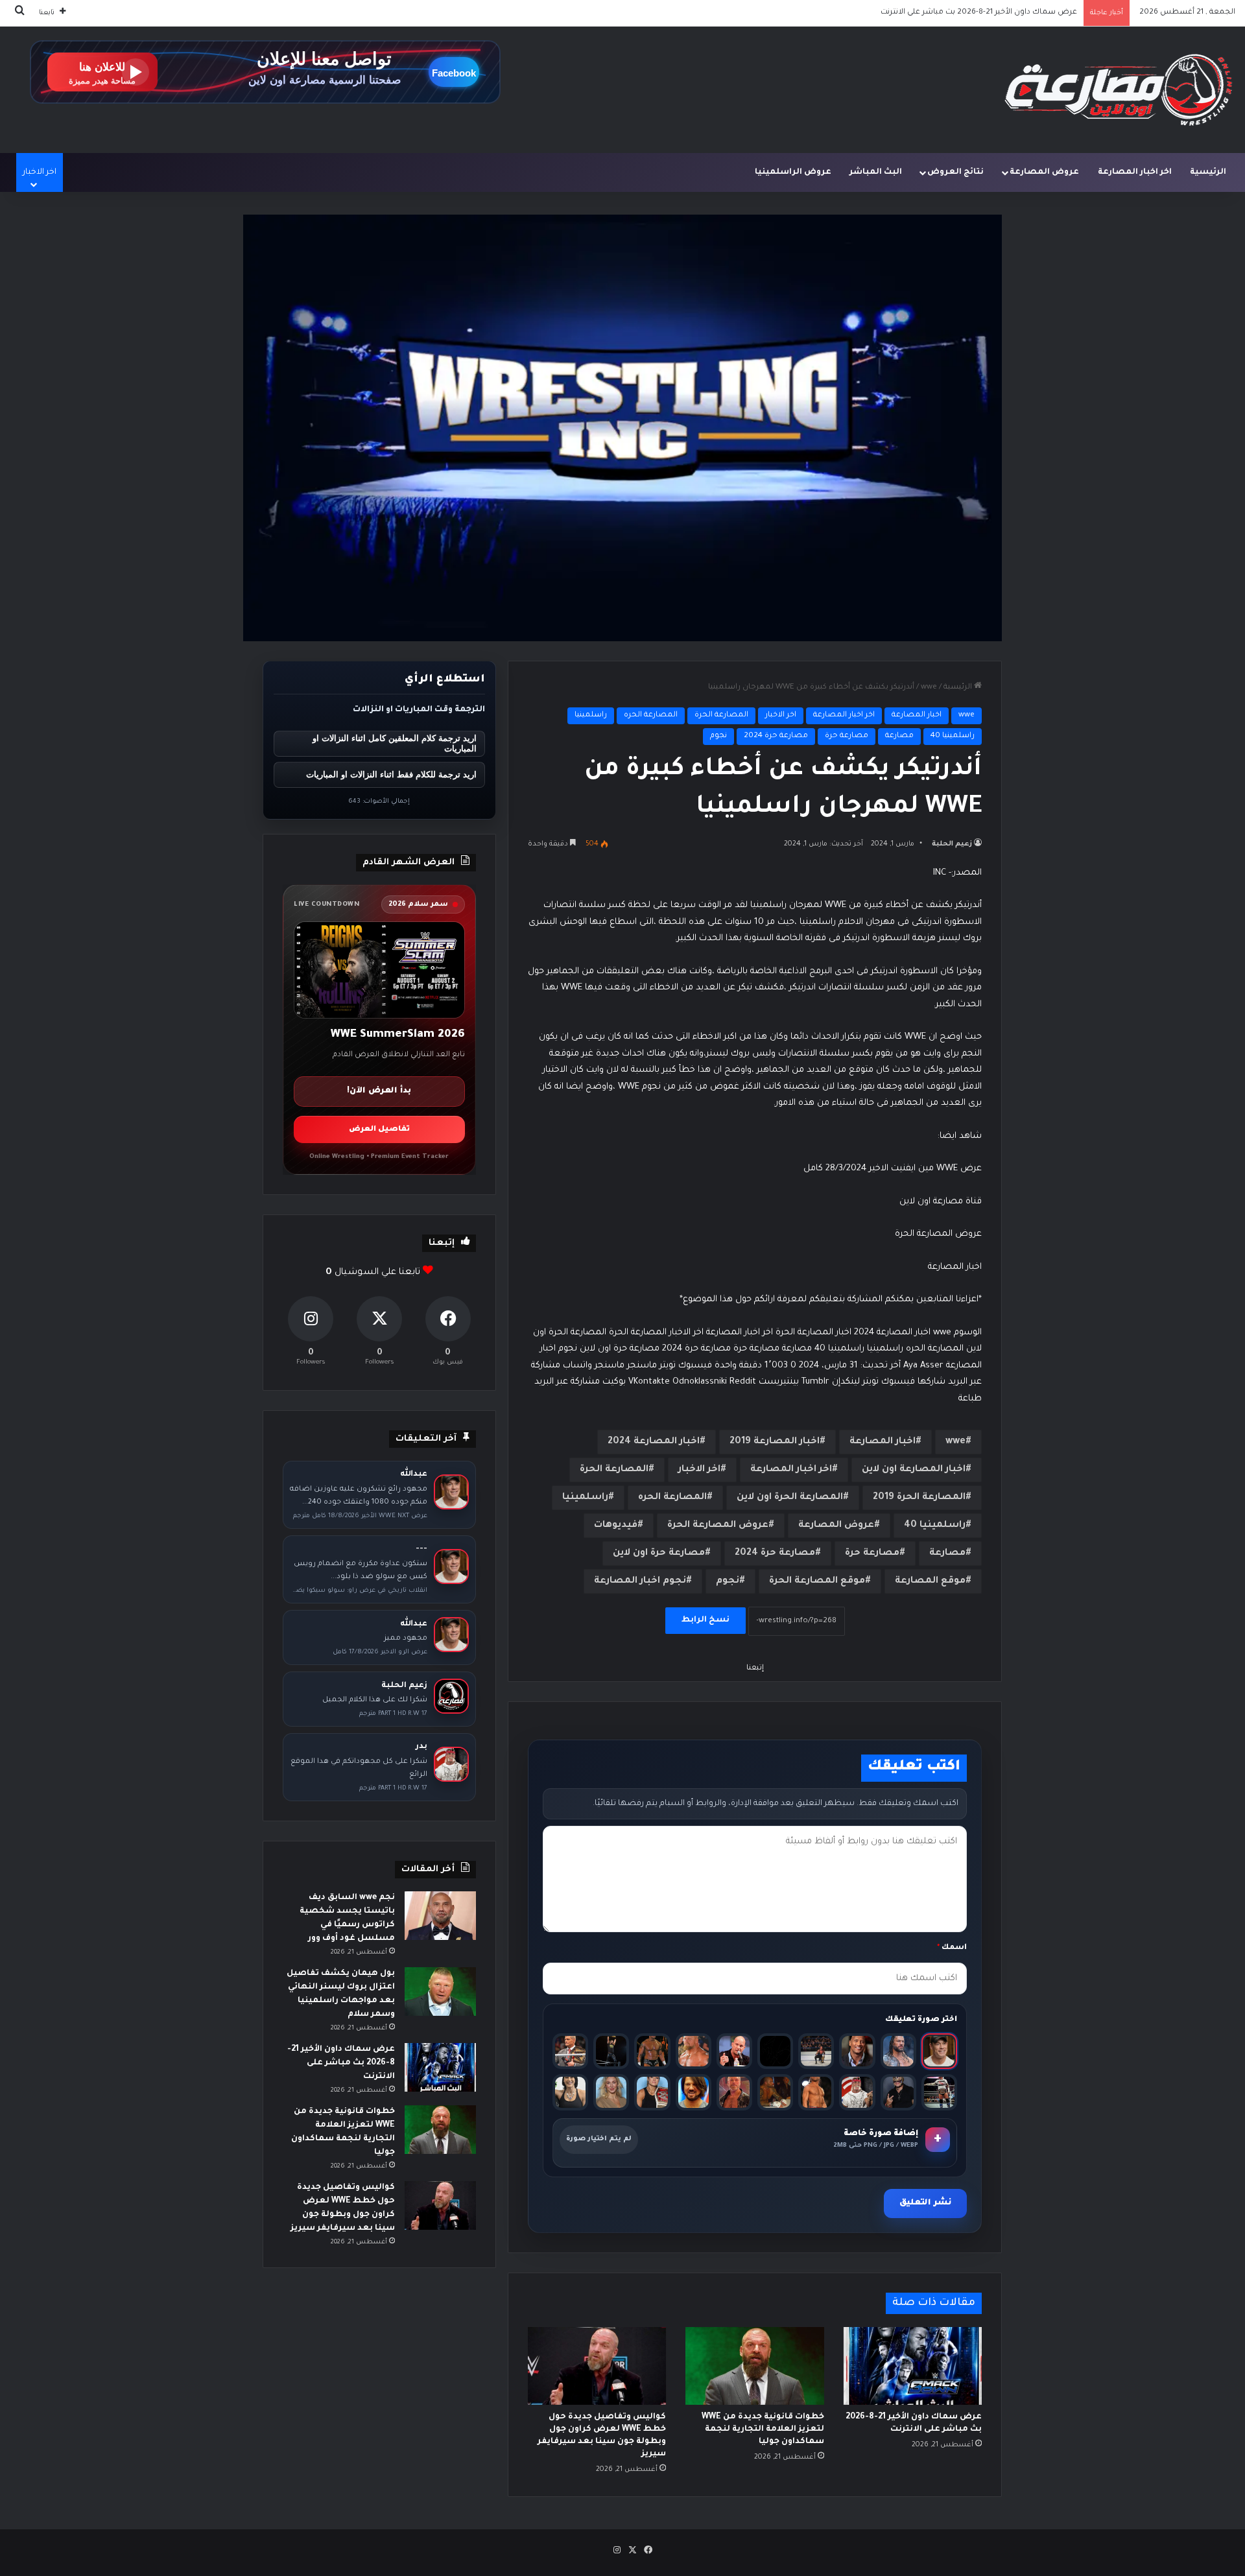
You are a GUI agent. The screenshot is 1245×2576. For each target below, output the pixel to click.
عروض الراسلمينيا (793, 172)
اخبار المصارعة (917, 715)
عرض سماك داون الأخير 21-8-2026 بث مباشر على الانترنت (341, 2063)
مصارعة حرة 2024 (776, 736)
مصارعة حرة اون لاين (659, 1554)
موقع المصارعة (930, 1581)
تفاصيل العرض (379, 1130)
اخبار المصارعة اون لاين (914, 1470)
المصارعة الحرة (721, 715)
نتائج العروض (955, 172)
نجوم (718, 736)
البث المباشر (876, 172)
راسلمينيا (591, 715)
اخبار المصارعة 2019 (775, 1442)
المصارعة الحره (651, 715)
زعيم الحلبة (952, 844)
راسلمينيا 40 (953, 736)
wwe (929, 688)
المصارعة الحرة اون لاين (790, 1498)
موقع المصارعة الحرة (817, 1581)
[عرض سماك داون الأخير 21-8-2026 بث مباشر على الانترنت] (913, 2366)
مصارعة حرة (847, 736)
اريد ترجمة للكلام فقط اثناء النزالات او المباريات (391, 774)
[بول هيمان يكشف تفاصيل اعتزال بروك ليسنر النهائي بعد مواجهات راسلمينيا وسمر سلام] (440, 1991)
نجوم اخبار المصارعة (640, 1581)
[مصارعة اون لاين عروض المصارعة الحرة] (1119, 90)
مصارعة (899, 736)
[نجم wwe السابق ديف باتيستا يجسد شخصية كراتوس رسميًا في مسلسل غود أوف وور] (440, 1916)
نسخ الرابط (705, 1620)
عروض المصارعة (1044, 172)
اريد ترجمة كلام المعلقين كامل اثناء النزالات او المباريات (395, 744)
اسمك (952, 1948)
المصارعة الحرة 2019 (919, 1498)
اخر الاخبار (781, 715)
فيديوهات (616, 1526)
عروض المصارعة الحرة (718, 1526)
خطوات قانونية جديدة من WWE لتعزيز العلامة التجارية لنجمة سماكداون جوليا (943, 13)
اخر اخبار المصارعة (1135, 172)
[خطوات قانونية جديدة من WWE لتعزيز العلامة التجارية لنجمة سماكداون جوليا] (754, 2366)
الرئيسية (1208, 172)
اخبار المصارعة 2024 (654, 1442)
